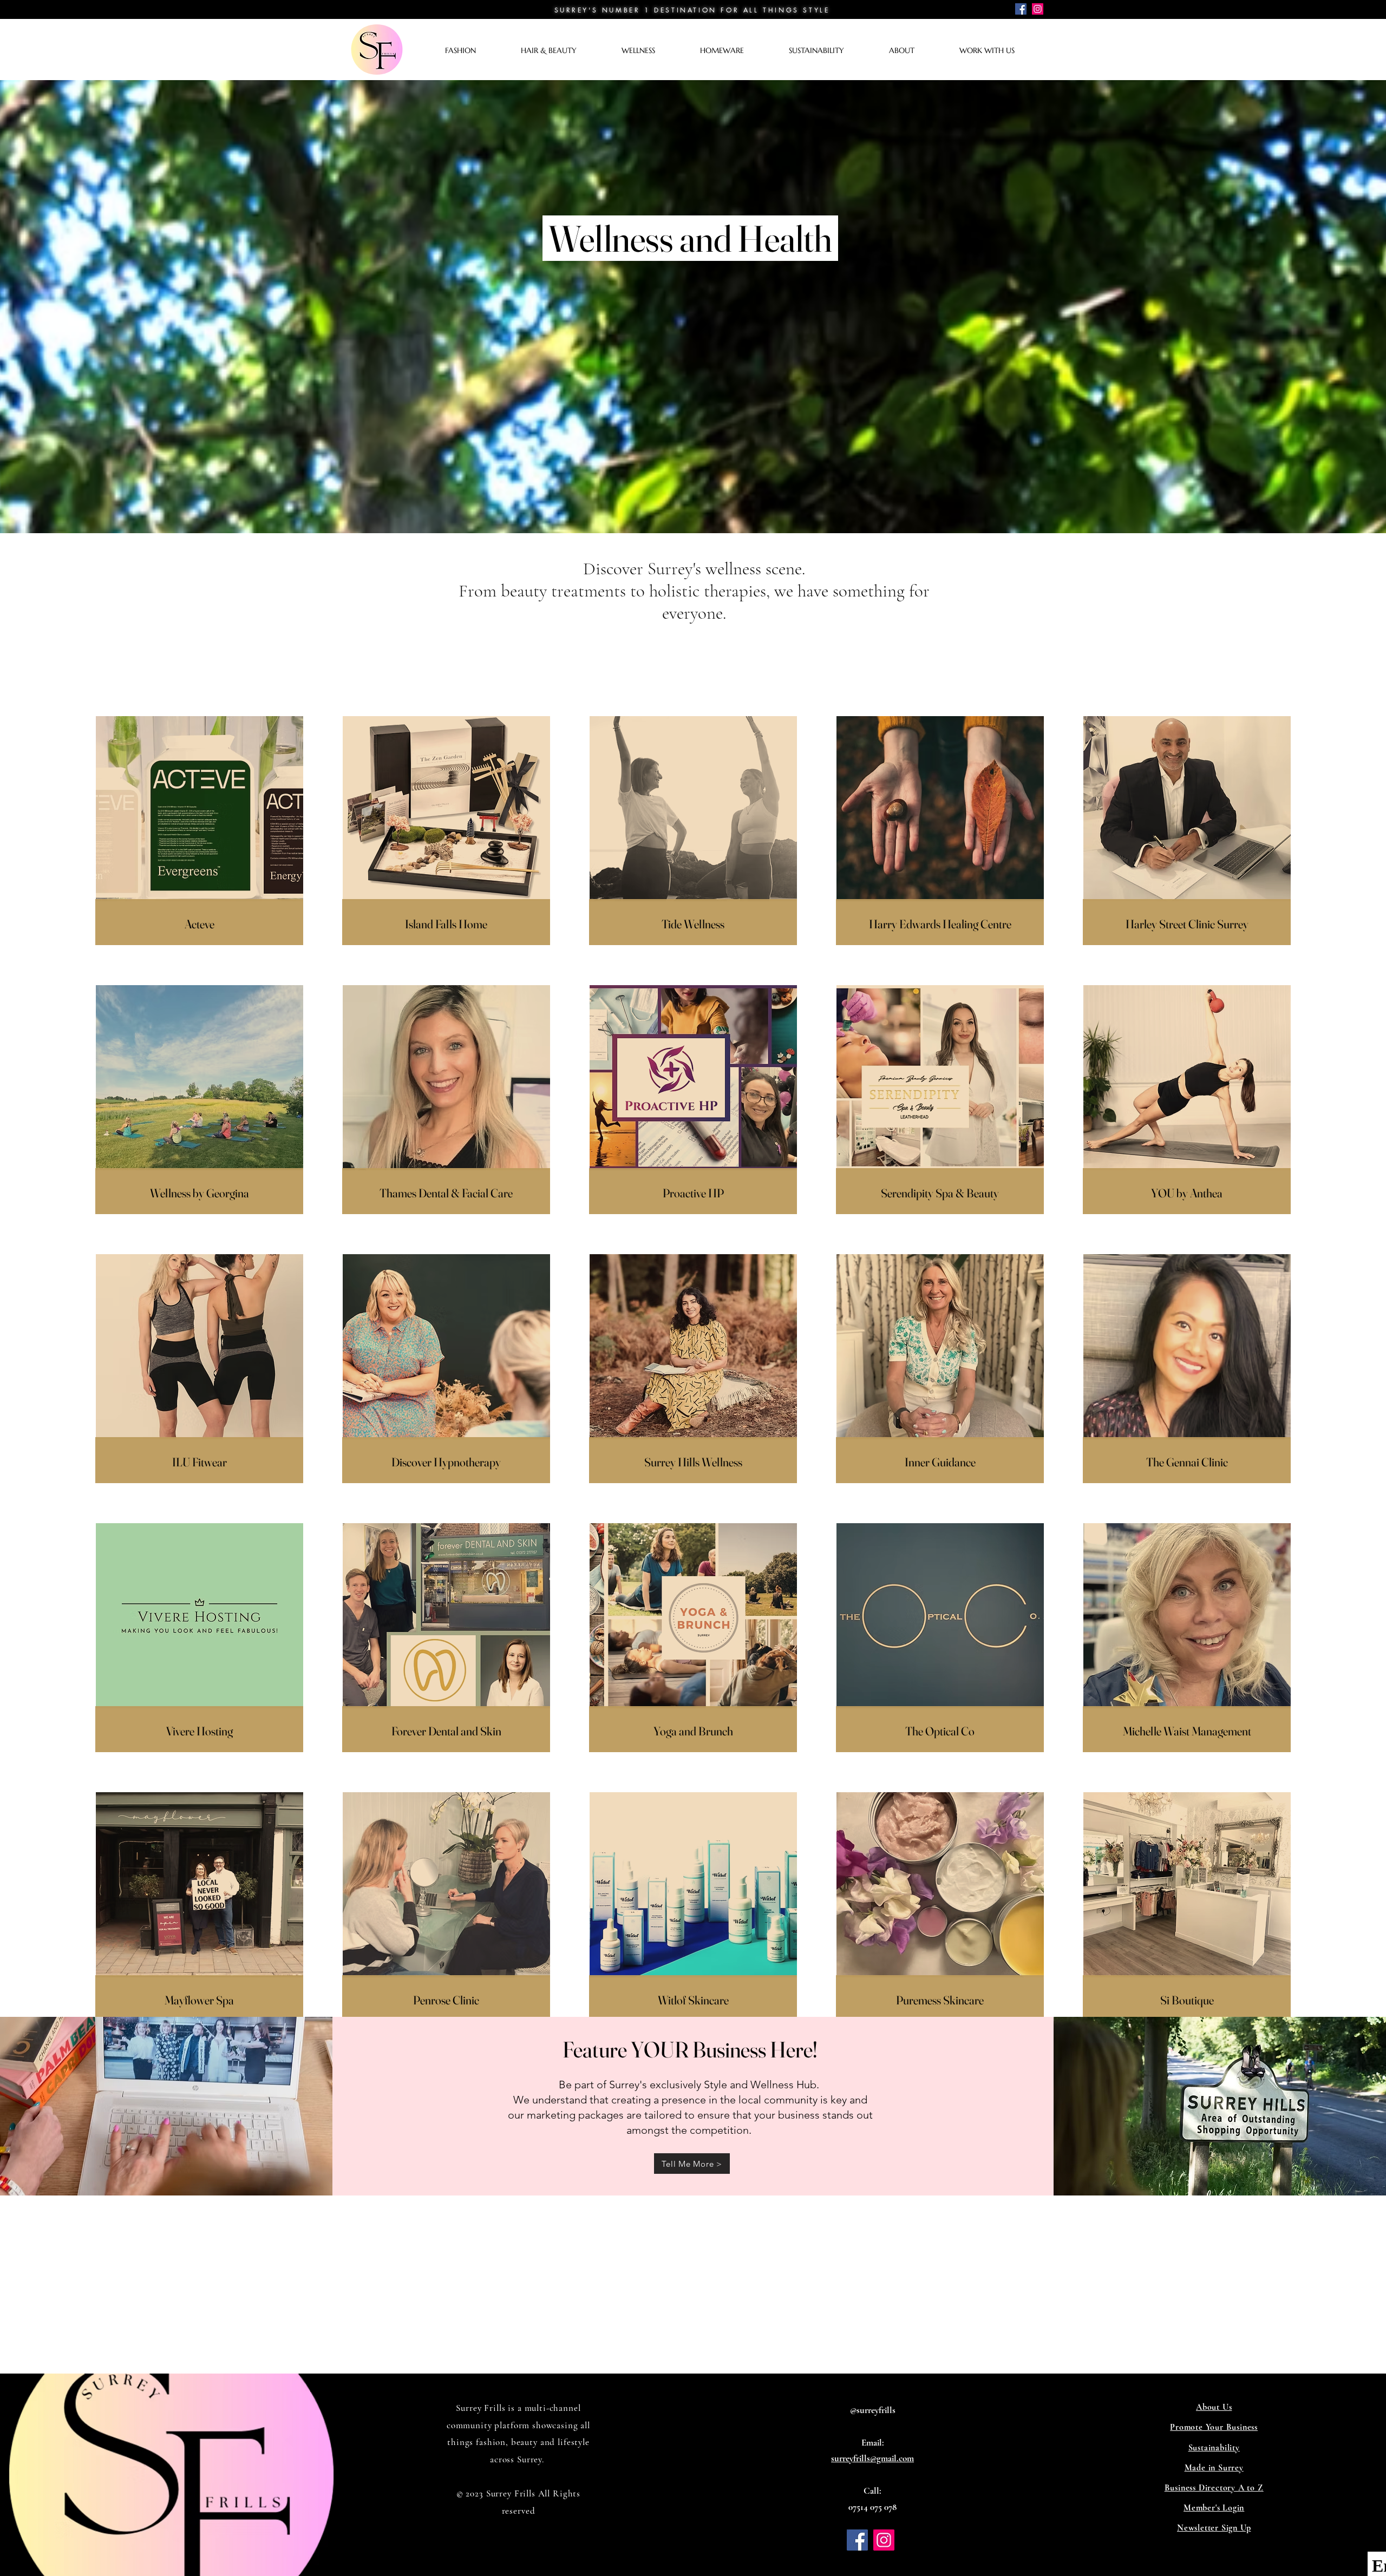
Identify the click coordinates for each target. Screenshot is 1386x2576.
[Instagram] (1038, 9)
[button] (478, 51)
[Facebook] (1021, 9)
